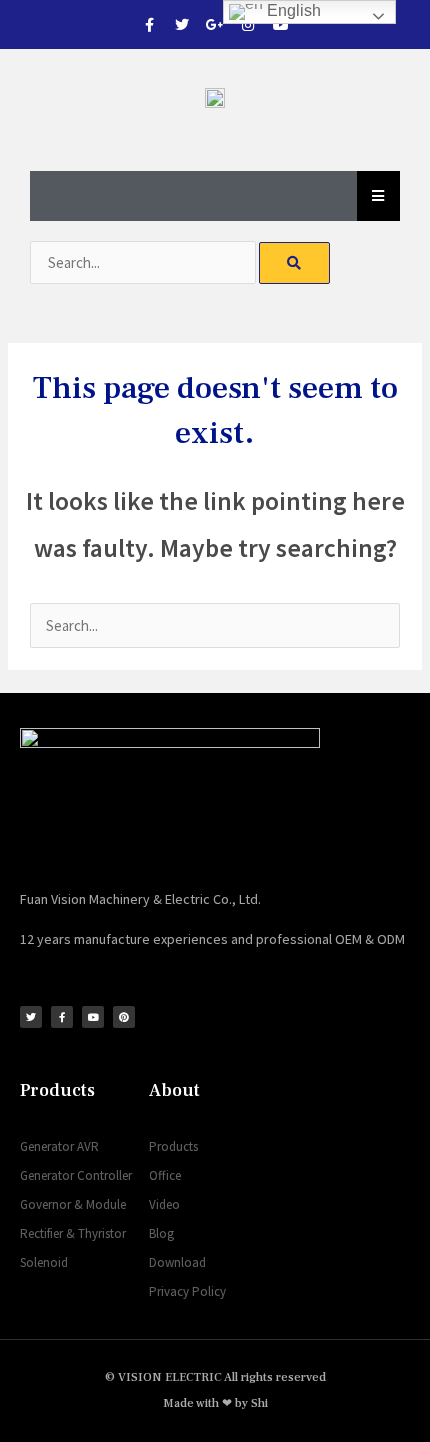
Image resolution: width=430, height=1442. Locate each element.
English (292, 10)
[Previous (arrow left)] (35, 721)
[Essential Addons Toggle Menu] (378, 196)
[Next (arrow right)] (395, 721)
